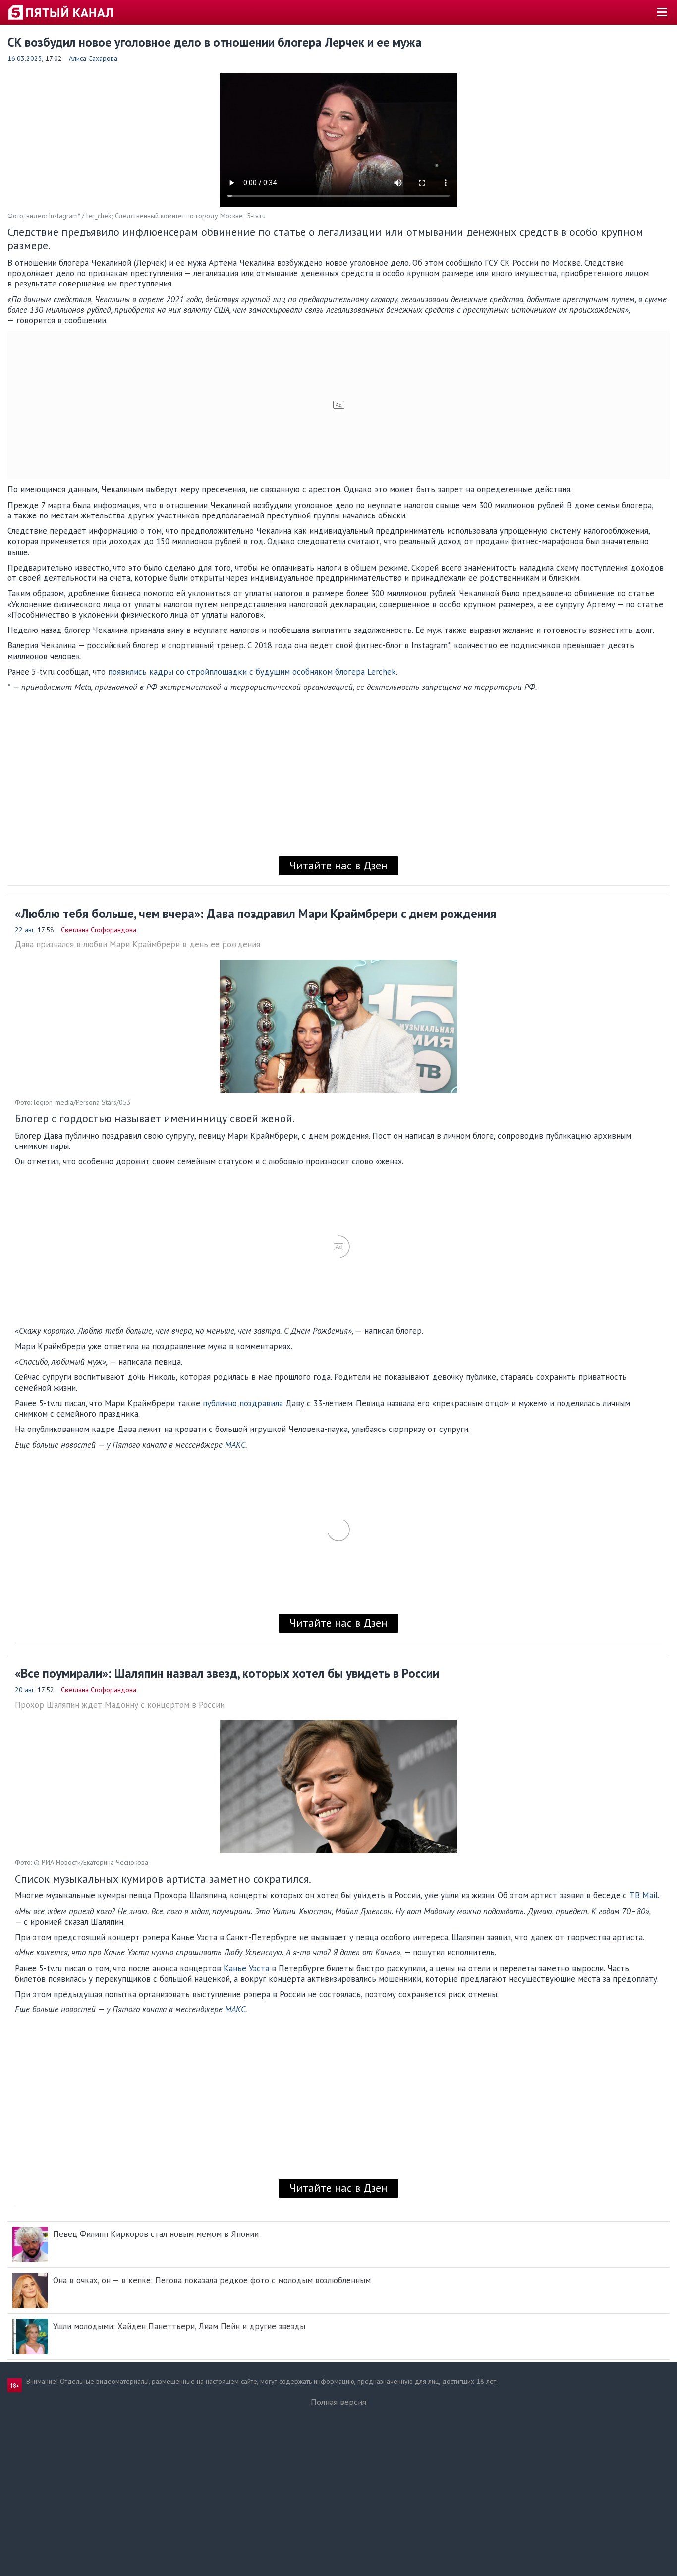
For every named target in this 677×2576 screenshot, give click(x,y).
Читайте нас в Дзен (338, 865)
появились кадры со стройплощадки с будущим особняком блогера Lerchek (252, 672)
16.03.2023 (25, 58)
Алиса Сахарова (93, 58)
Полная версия (338, 2402)
